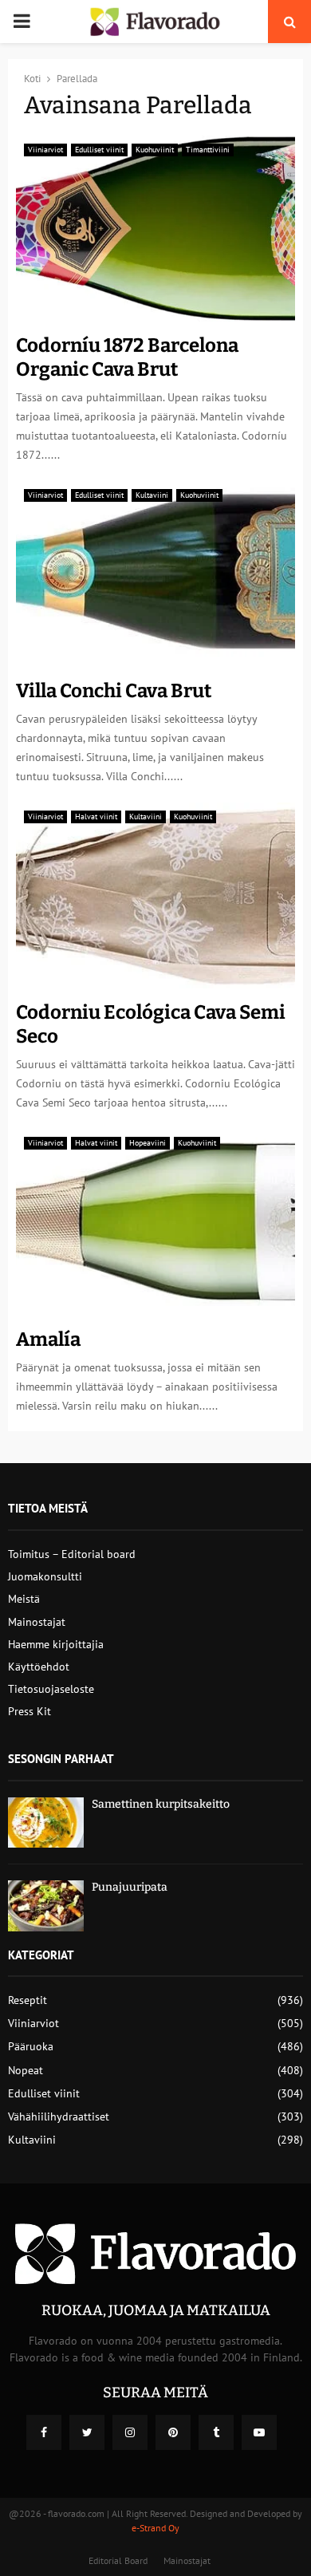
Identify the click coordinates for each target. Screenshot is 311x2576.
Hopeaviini (148, 1143)
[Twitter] (87, 2432)
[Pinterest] (173, 2432)
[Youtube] (259, 2432)
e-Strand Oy (155, 2528)
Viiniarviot (45, 150)
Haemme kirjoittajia (56, 1644)
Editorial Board (118, 2560)
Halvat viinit (96, 817)
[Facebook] (44, 2432)
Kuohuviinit (155, 150)
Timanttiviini (208, 150)
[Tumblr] (216, 2432)
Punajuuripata (130, 1887)
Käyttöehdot (39, 1667)
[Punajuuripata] (46, 1905)
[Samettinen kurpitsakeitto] (46, 1823)
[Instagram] (130, 2432)
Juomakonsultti (45, 1576)
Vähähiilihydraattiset (59, 2116)
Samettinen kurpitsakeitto (161, 1804)
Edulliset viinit (99, 150)
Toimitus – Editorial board (72, 1554)
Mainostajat (37, 1622)
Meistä (24, 1599)
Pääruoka (31, 2046)
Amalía (48, 1339)
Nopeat (26, 2070)
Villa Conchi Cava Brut (114, 691)
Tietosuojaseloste (51, 1689)
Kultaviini (152, 495)
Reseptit (28, 2000)
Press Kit (30, 1711)
